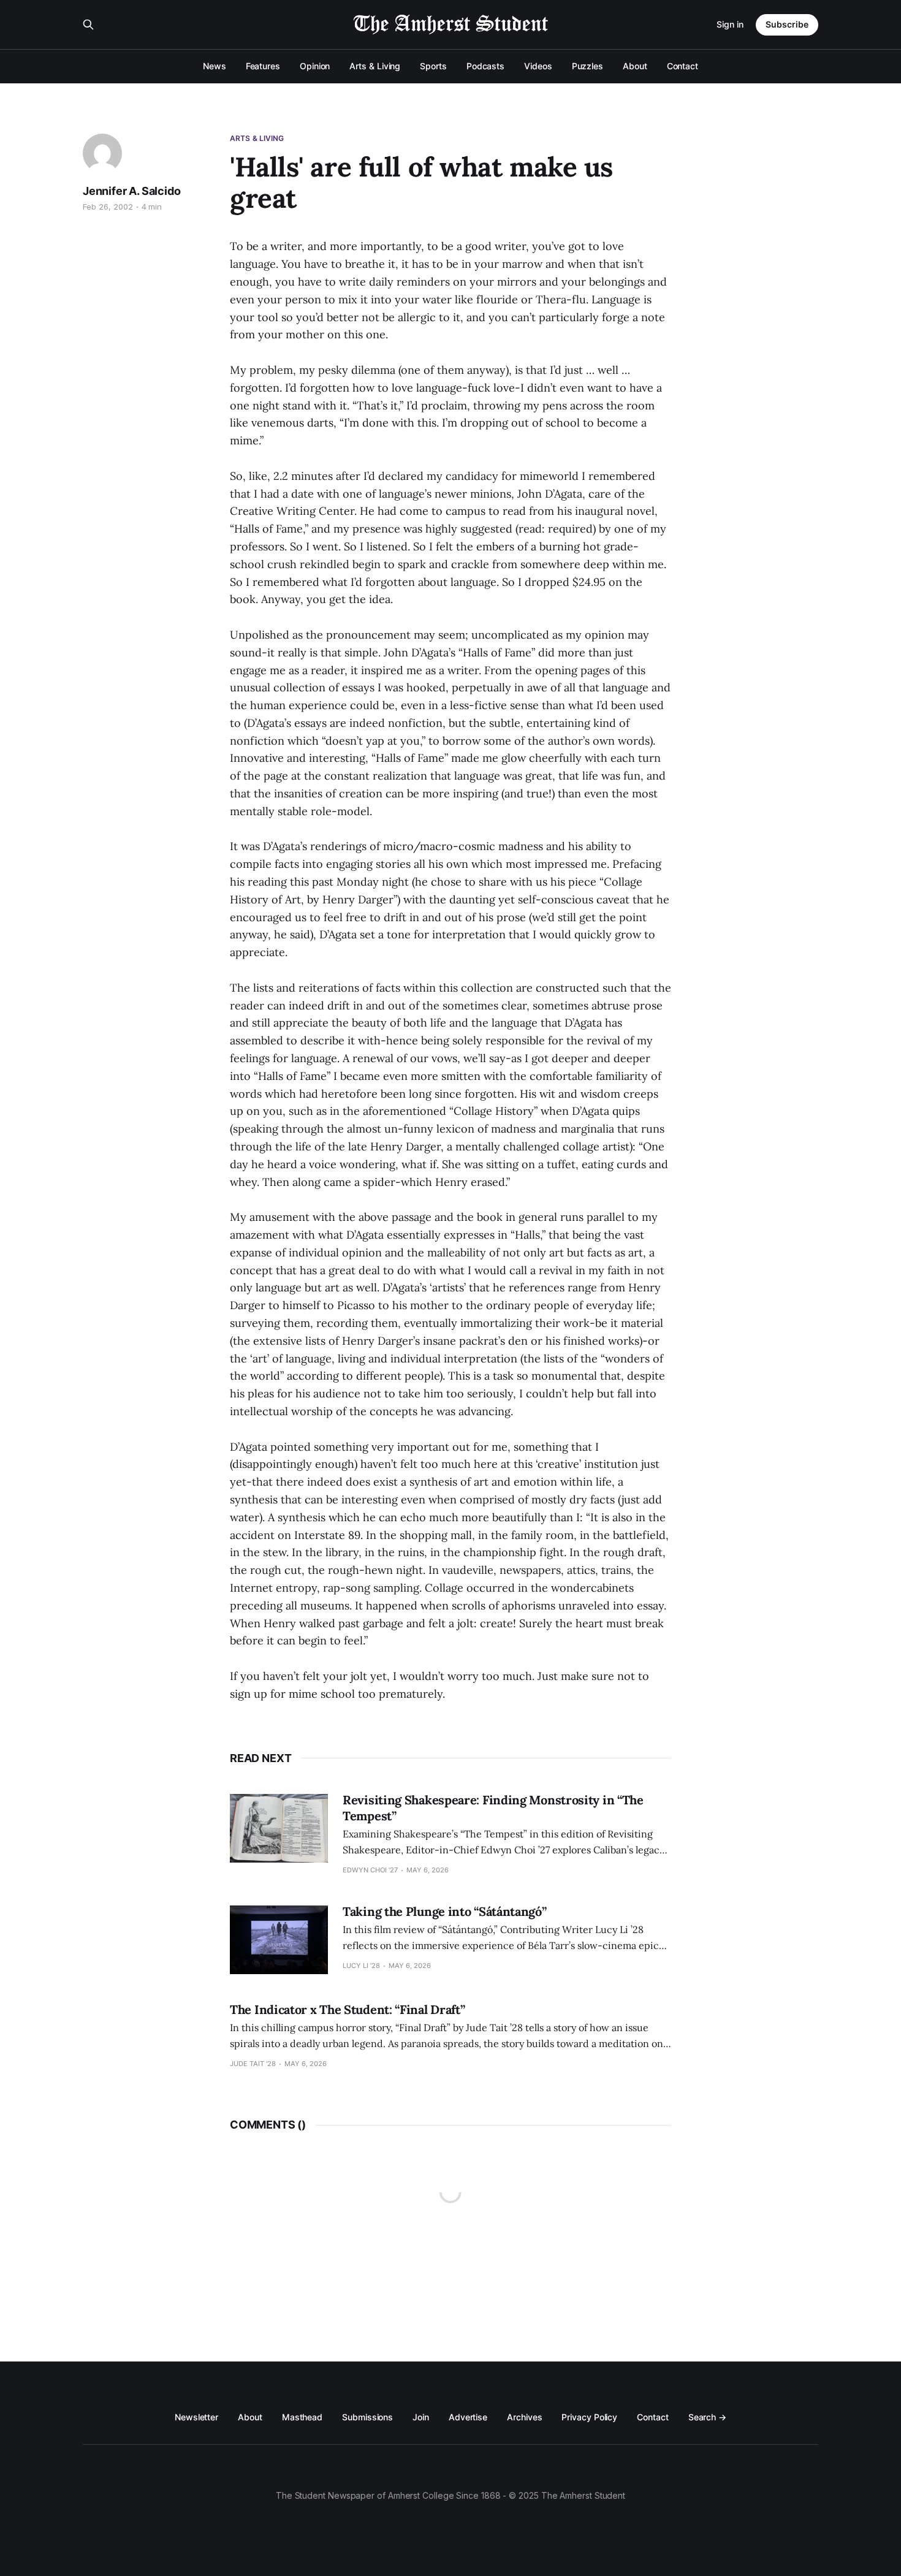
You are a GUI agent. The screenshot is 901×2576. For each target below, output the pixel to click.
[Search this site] (88, 25)
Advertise (468, 2417)
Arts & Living (375, 66)
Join (421, 2417)
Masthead (302, 2417)
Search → (707, 2417)
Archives (524, 2417)
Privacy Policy (589, 2417)
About (635, 66)
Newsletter (196, 2417)
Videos (538, 66)
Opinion (315, 66)
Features (263, 66)
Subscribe (787, 24)
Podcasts (485, 66)
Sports (433, 66)
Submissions (367, 2417)
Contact (682, 66)
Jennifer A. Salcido (132, 191)
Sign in (730, 24)
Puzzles (587, 66)
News (215, 66)
